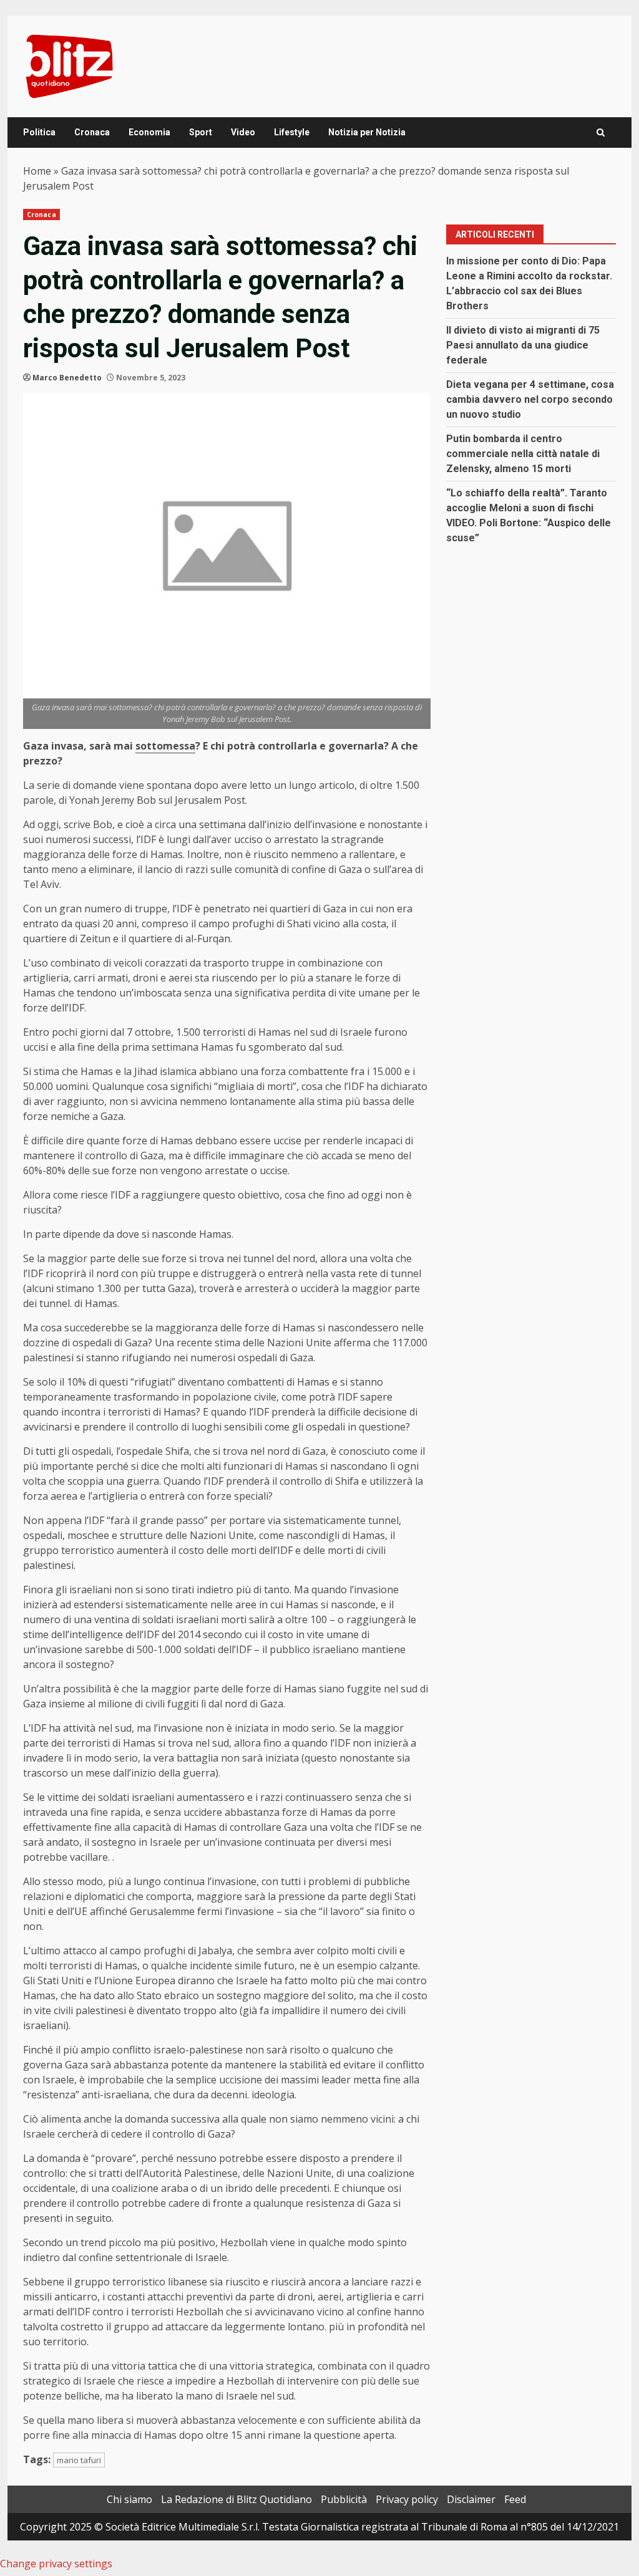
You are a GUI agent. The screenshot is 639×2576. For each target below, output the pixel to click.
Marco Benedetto (67, 378)
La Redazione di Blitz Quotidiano (237, 2499)
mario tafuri (79, 2460)
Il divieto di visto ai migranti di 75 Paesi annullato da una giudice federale (523, 345)
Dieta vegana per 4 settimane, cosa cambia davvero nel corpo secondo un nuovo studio (530, 399)
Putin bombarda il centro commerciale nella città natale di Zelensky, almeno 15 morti (523, 454)
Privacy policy (407, 2499)
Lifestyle (292, 132)
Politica (39, 132)
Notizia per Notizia (367, 132)
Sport (201, 132)
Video (243, 132)
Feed (515, 2499)
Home (37, 171)
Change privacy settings (56, 2564)
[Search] (601, 133)
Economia (149, 132)
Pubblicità (344, 2499)
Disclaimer (471, 2499)
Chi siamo (129, 2499)
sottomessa (165, 746)
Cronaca (92, 132)
